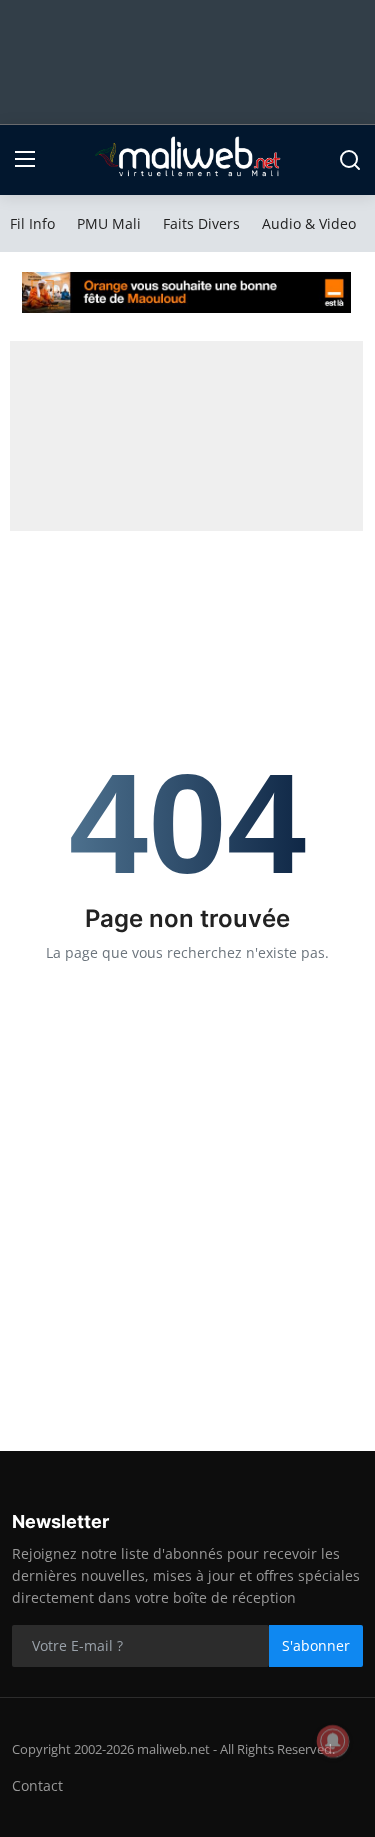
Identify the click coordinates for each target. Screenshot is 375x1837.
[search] (350, 160)
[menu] (25, 160)
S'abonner (316, 1645)
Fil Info (32, 223)
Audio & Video (309, 223)
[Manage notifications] (333, 1741)
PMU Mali (109, 223)
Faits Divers (201, 223)
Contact (37, 1785)
